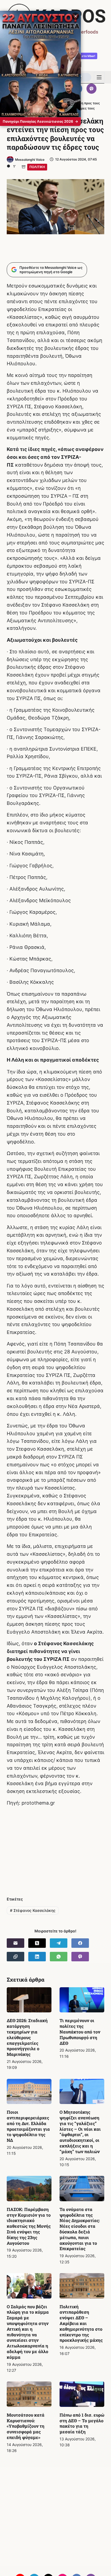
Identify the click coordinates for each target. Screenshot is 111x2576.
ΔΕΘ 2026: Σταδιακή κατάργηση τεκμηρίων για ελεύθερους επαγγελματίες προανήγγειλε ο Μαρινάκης (27, 2037)
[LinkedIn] (37, 1957)
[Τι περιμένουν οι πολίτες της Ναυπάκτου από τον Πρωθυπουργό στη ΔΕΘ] (82, 2000)
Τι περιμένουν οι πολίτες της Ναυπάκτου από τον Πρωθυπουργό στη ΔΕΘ (80, 2032)
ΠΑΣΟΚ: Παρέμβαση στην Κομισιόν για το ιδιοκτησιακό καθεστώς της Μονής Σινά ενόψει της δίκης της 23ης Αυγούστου (29, 2226)
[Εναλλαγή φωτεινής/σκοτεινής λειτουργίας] (83, 77)
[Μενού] (99, 77)
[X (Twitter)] (37, 1943)
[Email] (15, 1943)
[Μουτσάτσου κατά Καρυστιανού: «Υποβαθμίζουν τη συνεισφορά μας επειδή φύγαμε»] (29, 2394)
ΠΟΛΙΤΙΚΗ (37, 167)
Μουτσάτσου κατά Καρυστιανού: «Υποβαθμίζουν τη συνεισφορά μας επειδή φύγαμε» (26, 2426)
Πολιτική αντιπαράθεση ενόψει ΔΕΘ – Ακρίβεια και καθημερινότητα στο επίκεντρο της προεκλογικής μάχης (81, 2323)
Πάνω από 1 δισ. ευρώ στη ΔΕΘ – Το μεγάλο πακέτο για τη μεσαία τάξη (82, 2423)
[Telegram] (59, 1943)
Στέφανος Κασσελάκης (33, 1910)
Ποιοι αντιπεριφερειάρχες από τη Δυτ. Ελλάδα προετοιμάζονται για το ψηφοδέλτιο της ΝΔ (28, 2126)
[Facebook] (80, 1943)
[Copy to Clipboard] (15, 1957)
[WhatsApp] (59, 1957)
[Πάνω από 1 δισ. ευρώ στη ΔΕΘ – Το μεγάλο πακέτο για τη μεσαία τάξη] (82, 2394)
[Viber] (92, 89)
